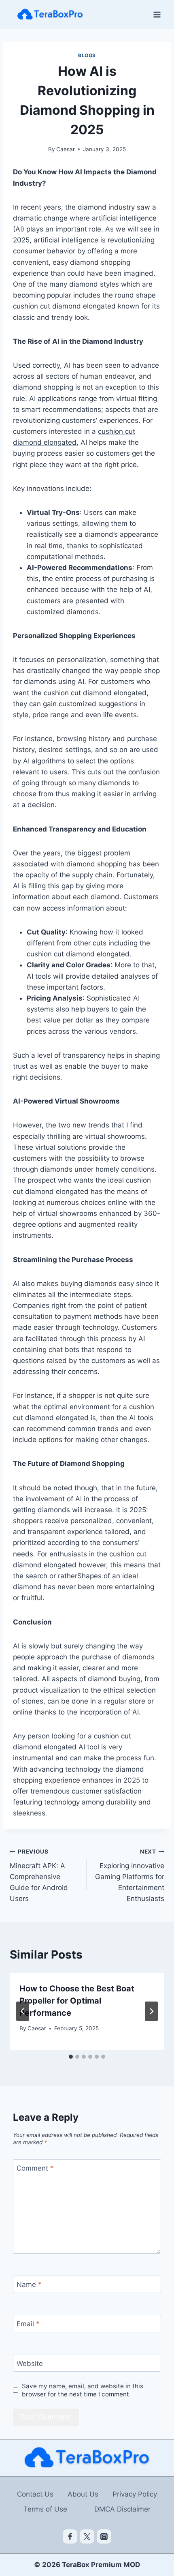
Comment (35, 2168)
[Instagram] (104, 2537)
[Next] (151, 2011)
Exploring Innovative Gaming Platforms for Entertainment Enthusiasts (130, 1875)
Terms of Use (45, 2509)
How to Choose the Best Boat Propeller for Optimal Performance (77, 2001)
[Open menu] (157, 14)
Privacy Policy (135, 2494)
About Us (83, 2494)
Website (30, 2364)
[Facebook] (70, 2537)
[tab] (71, 2057)
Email (28, 2324)
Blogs (87, 55)
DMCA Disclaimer (122, 2509)
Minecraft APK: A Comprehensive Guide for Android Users (39, 1875)
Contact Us (35, 2494)
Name (29, 2285)
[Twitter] (87, 2537)
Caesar (66, 149)
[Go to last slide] (23, 2011)
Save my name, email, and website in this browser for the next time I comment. (83, 2390)
